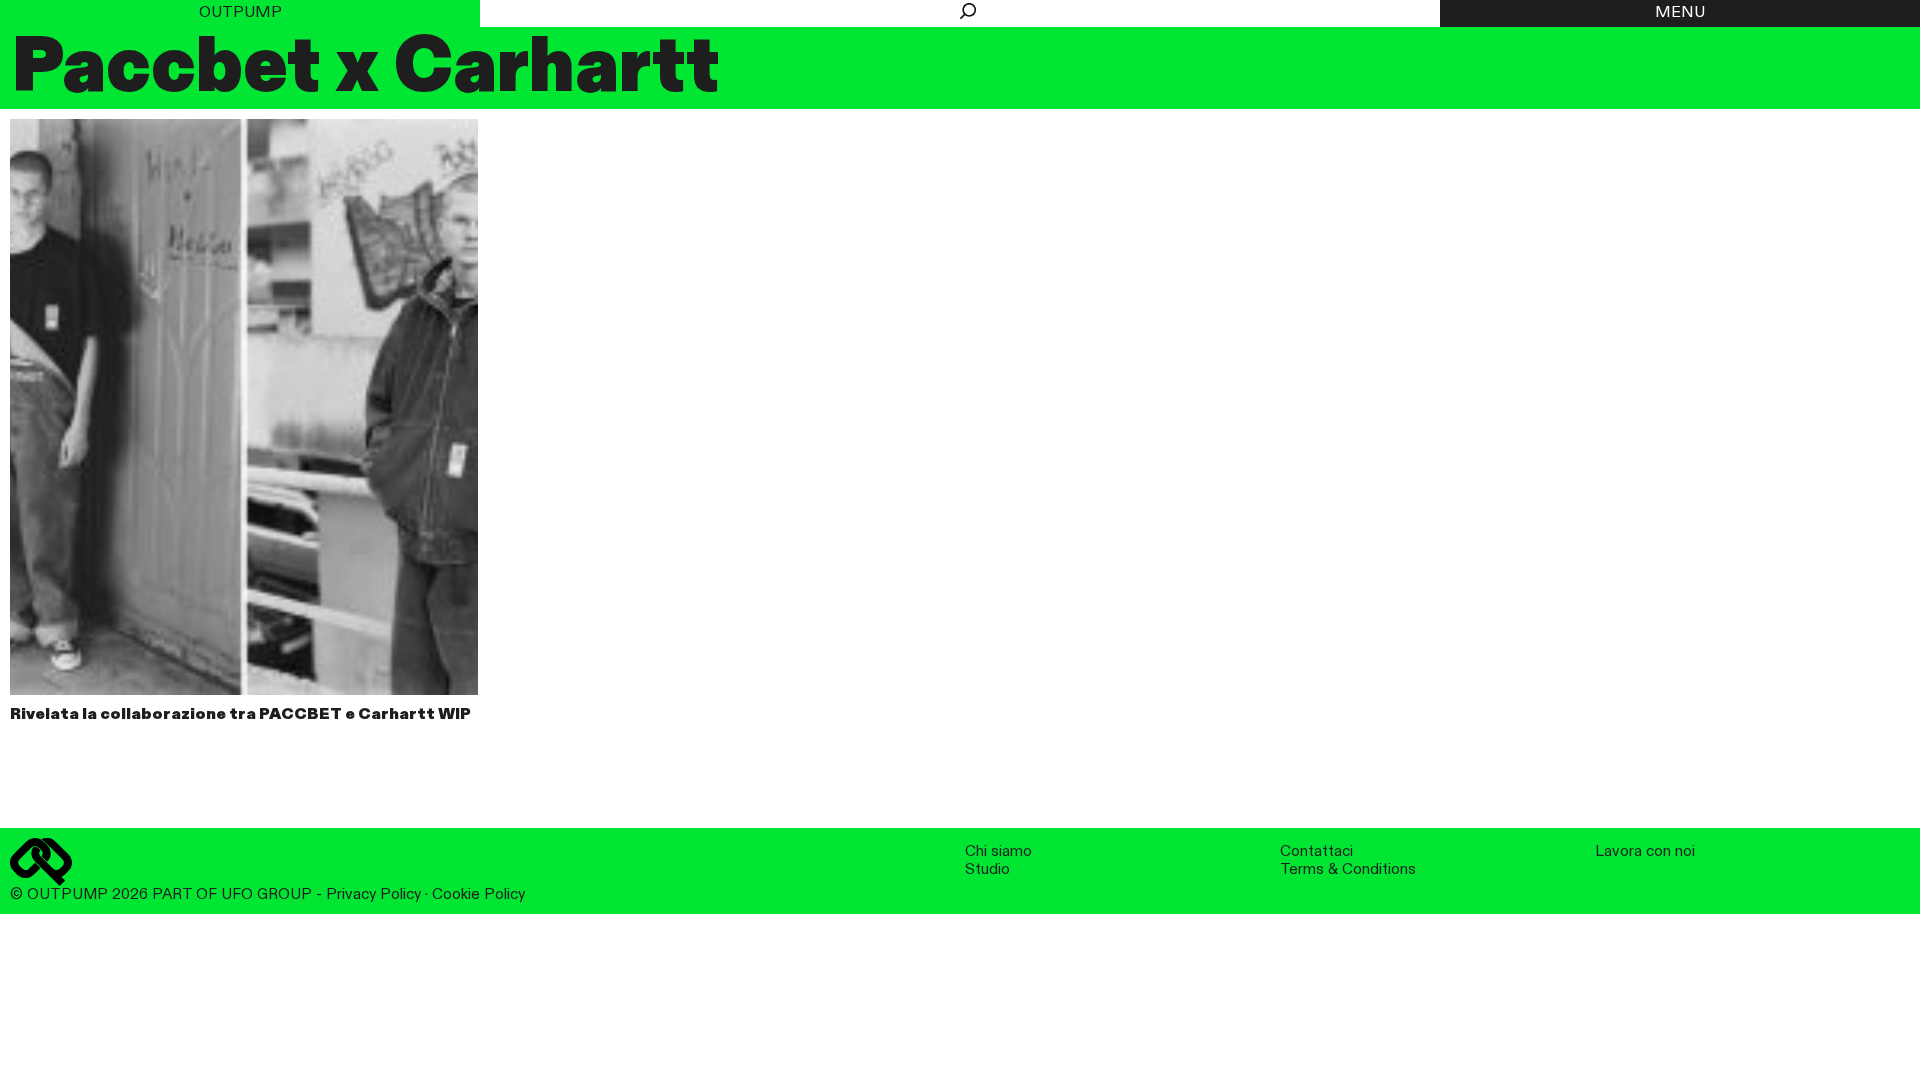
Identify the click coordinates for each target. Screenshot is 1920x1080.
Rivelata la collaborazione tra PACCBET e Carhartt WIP (240, 715)
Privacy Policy (373, 894)
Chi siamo (998, 851)
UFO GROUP (266, 894)
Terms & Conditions (1348, 869)
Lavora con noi (1645, 851)
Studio (987, 869)
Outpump (240, 13)
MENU (1680, 13)
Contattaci (1316, 851)
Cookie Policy (478, 894)
